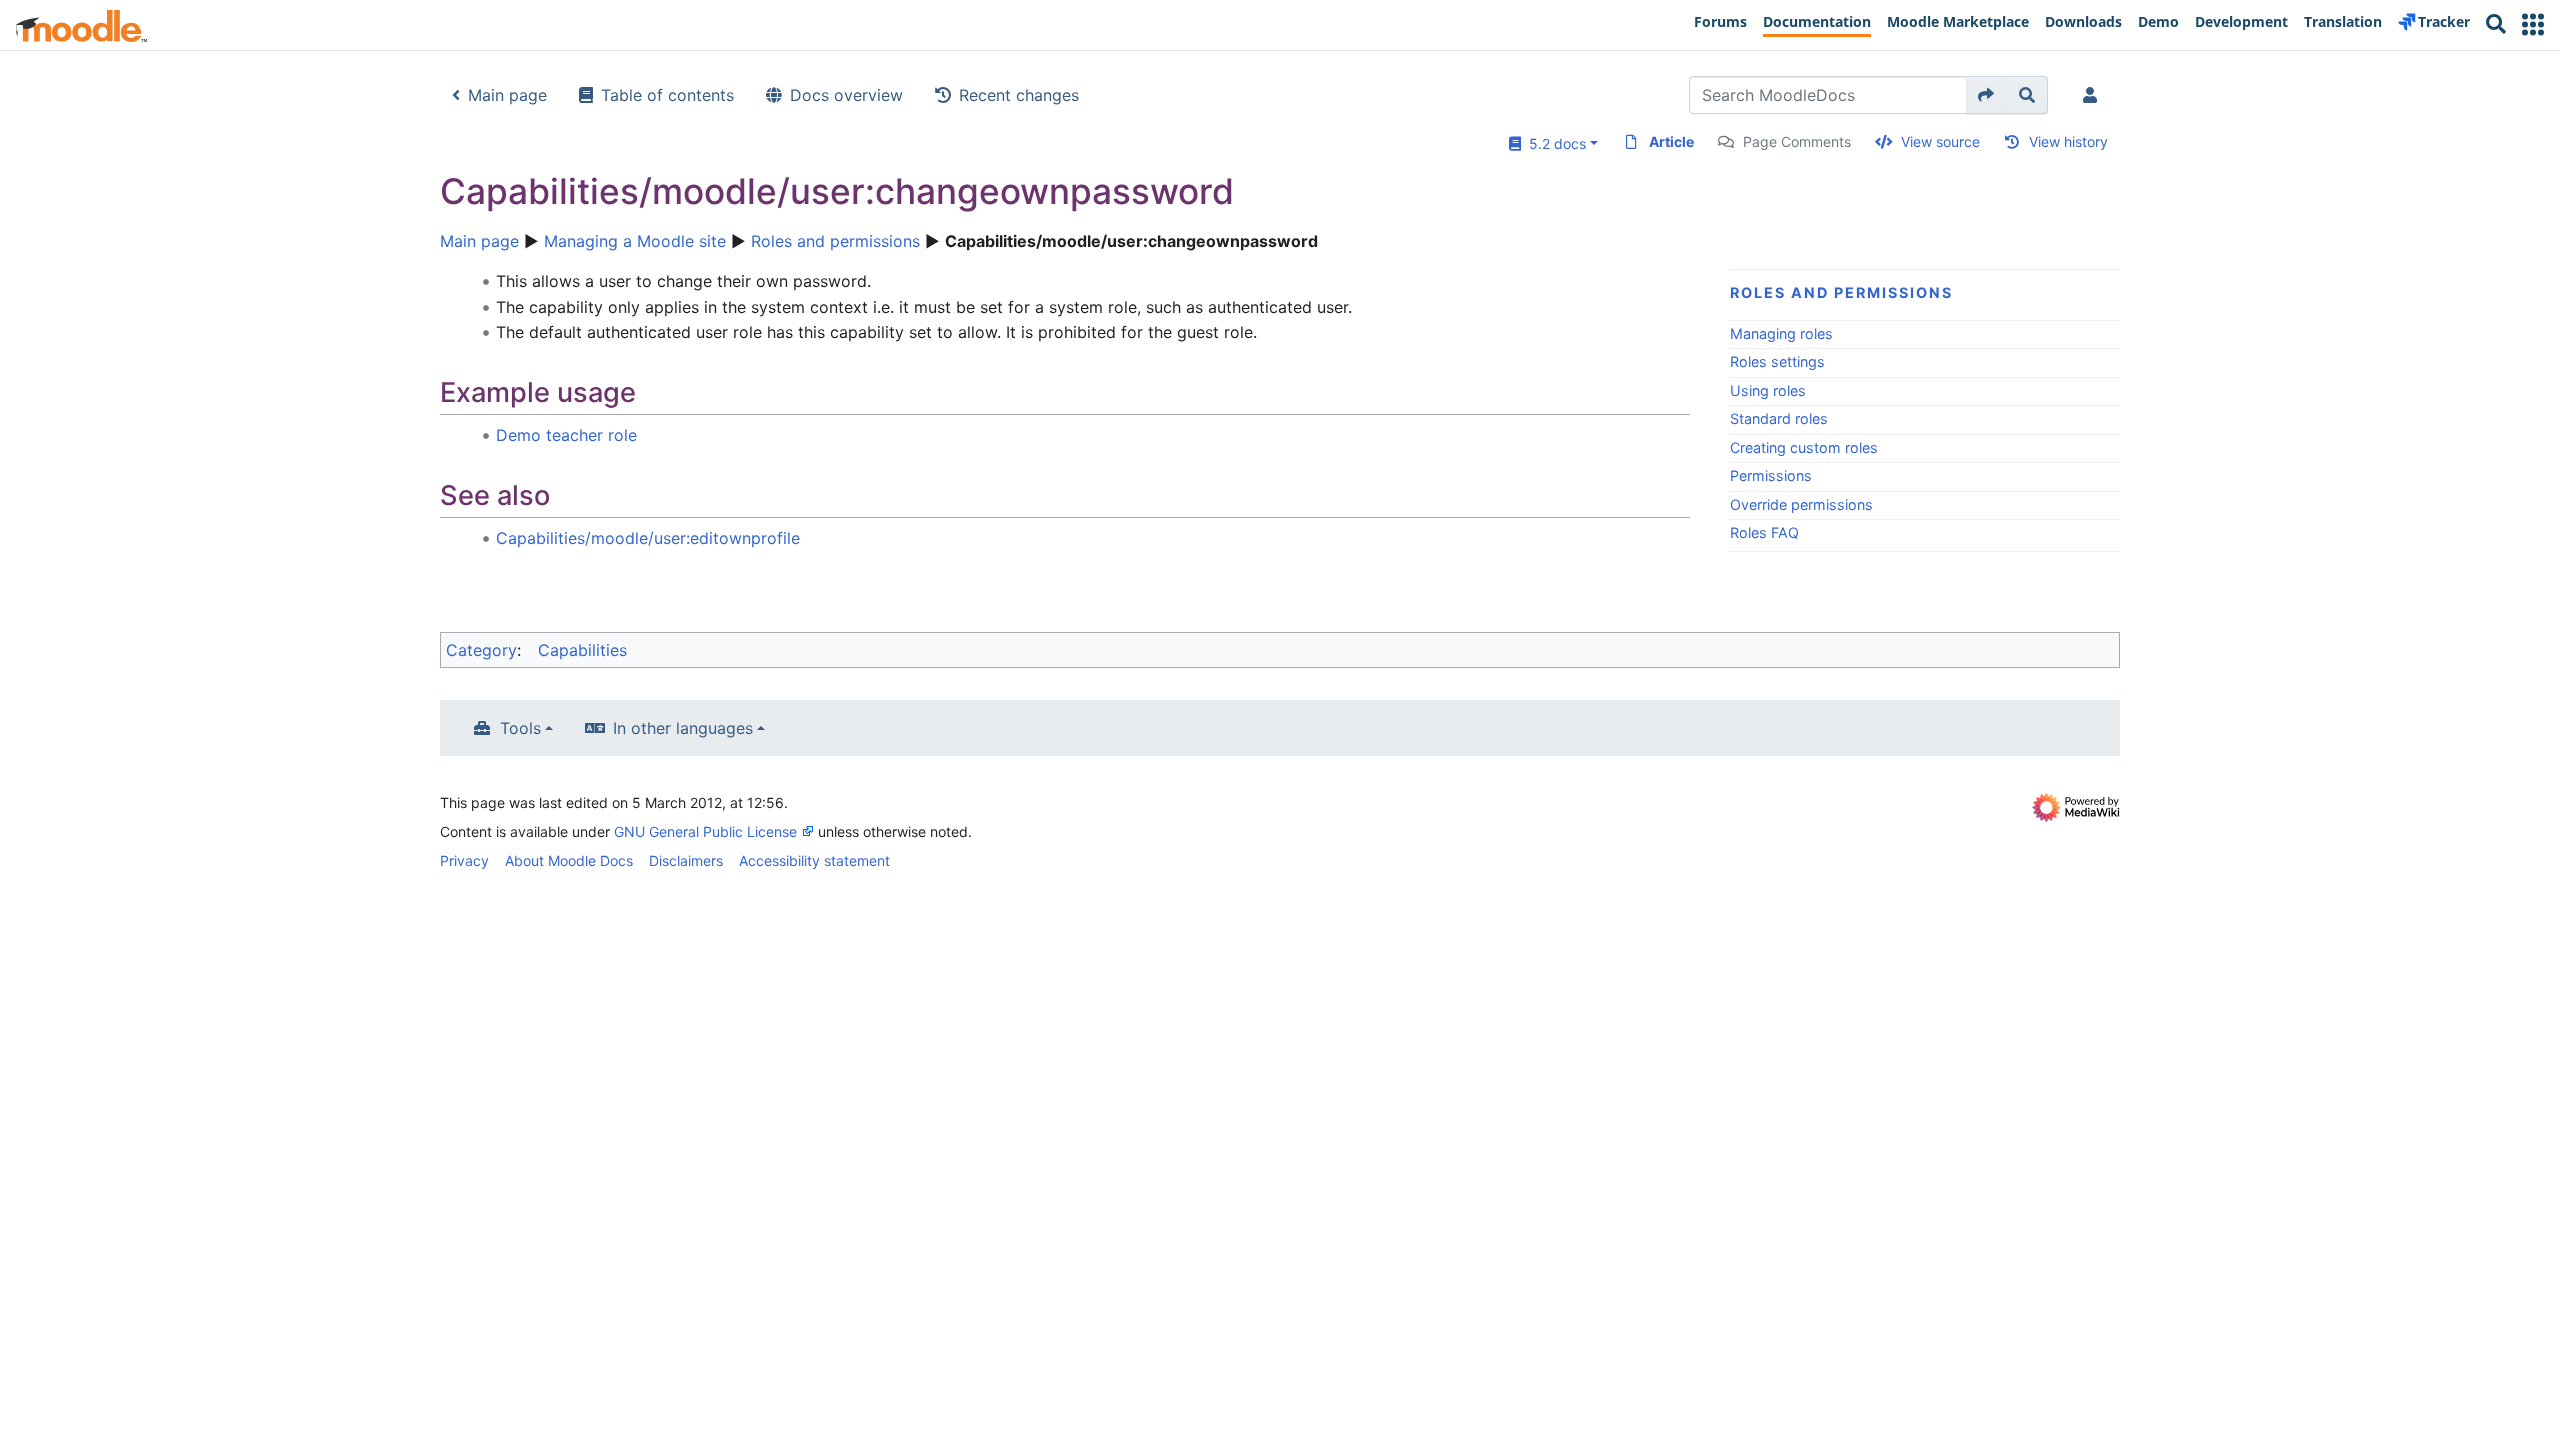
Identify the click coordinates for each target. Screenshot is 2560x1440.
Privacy (464, 860)
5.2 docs (1553, 143)
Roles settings (1777, 361)
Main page (507, 95)
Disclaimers (686, 860)
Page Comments (1797, 141)
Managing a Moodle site (635, 241)
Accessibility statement (814, 860)
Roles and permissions (835, 241)
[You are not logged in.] (2094, 95)
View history (2068, 141)
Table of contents (667, 95)
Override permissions (1801, 504)
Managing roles (1781, 333)
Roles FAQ (1764, 532)
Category (481, 650)
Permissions (1771, 475)
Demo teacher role (566, 435)
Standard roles (1779, 418)
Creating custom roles (1804, 447)
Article (1671, 141)
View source (1940, 141)
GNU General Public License (705, 831)
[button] (2533, 24)
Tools (520, 728)
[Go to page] (1986, 95)
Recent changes (1019, 95)
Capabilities (582, 650)
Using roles (1768, 390)
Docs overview (846, 95)
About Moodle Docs (569, 860)
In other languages (683, 728)
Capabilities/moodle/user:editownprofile (648, 538)
